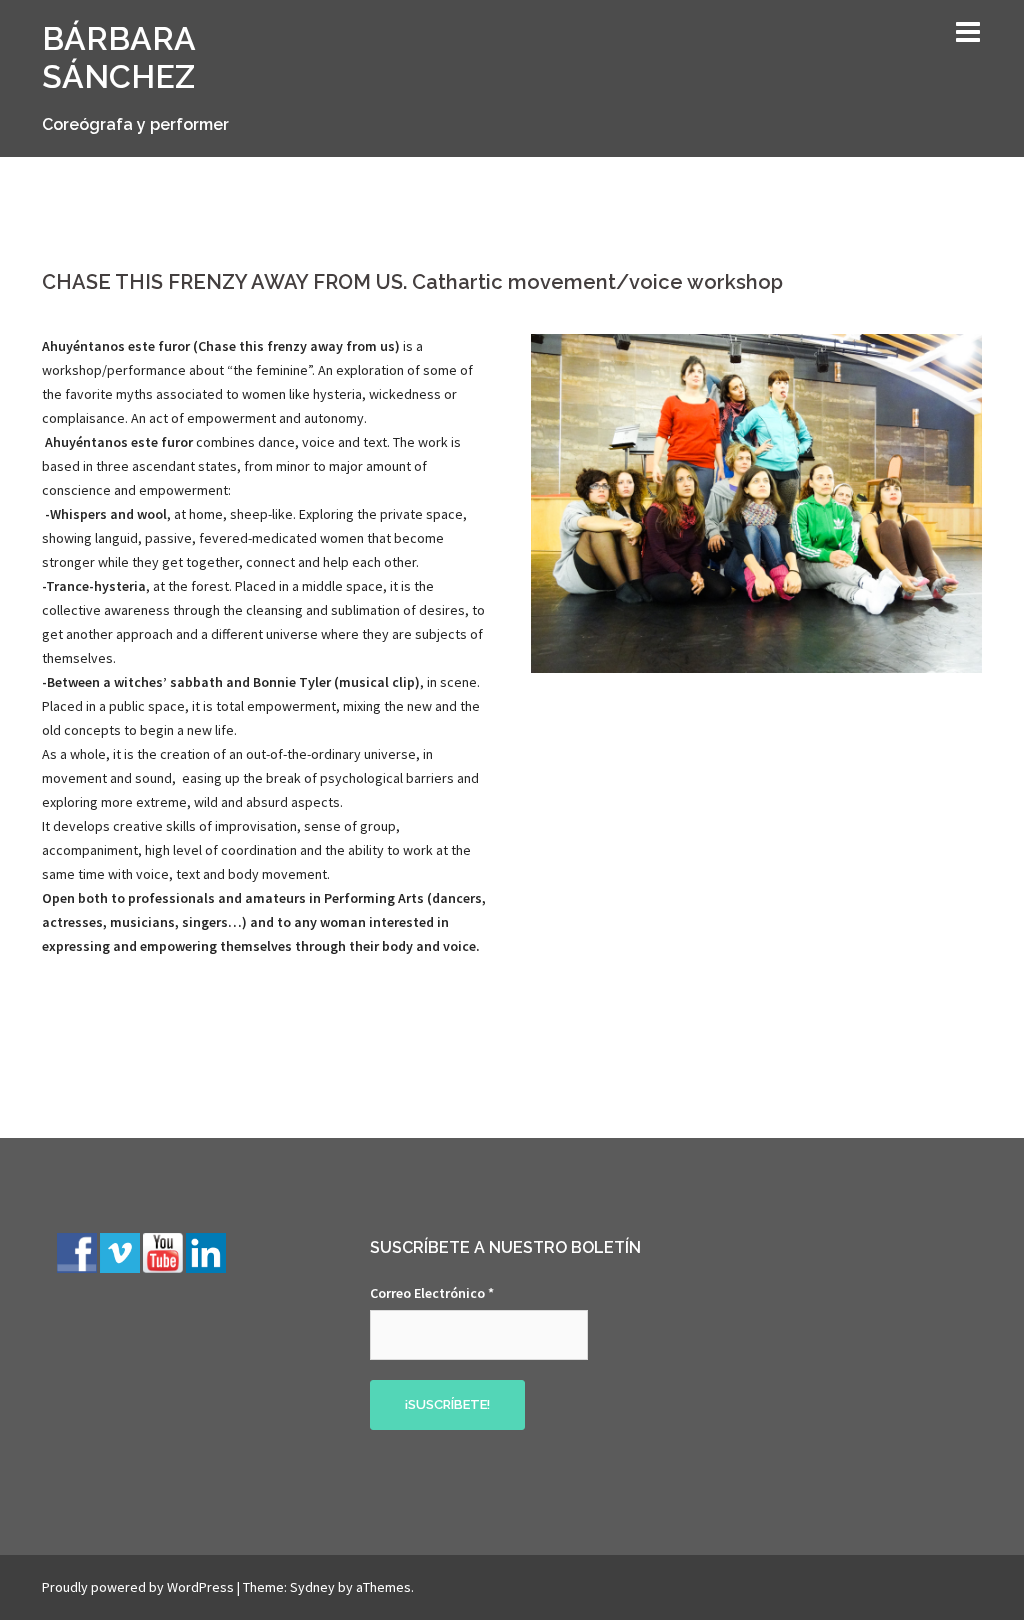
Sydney (312, 1587)
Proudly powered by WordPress (138, 1587)
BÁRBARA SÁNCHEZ (118, 57)
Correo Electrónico (432, 1293)
